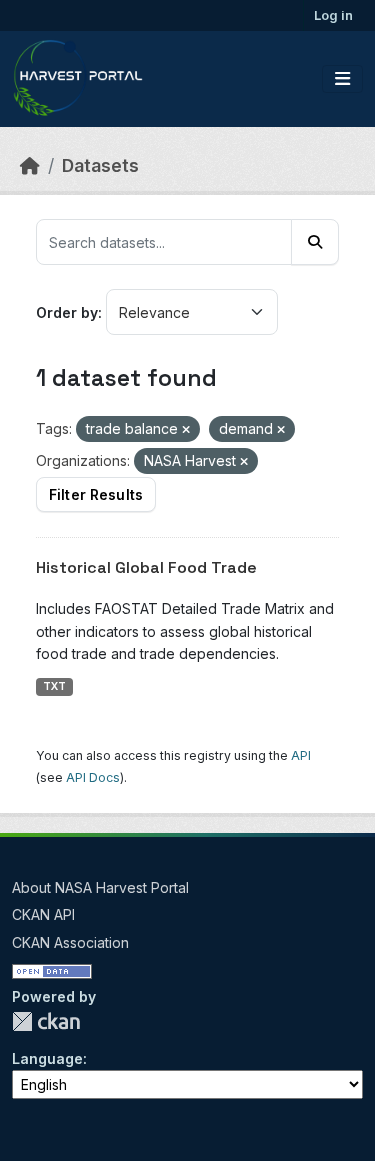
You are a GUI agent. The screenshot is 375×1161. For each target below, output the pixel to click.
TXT (54, 686)
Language (47, 1058)
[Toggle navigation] (342, 79)
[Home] (30, 165)
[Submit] (315, 242)
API (301, 755)
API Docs (93, 777)
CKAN (46, 1021)
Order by (67, 312)
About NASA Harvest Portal (100, 887)
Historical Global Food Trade (146, 567)
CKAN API (43, 914)
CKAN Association (70, 942)
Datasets (100, 165)
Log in (333, 15)
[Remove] (186, 430)
